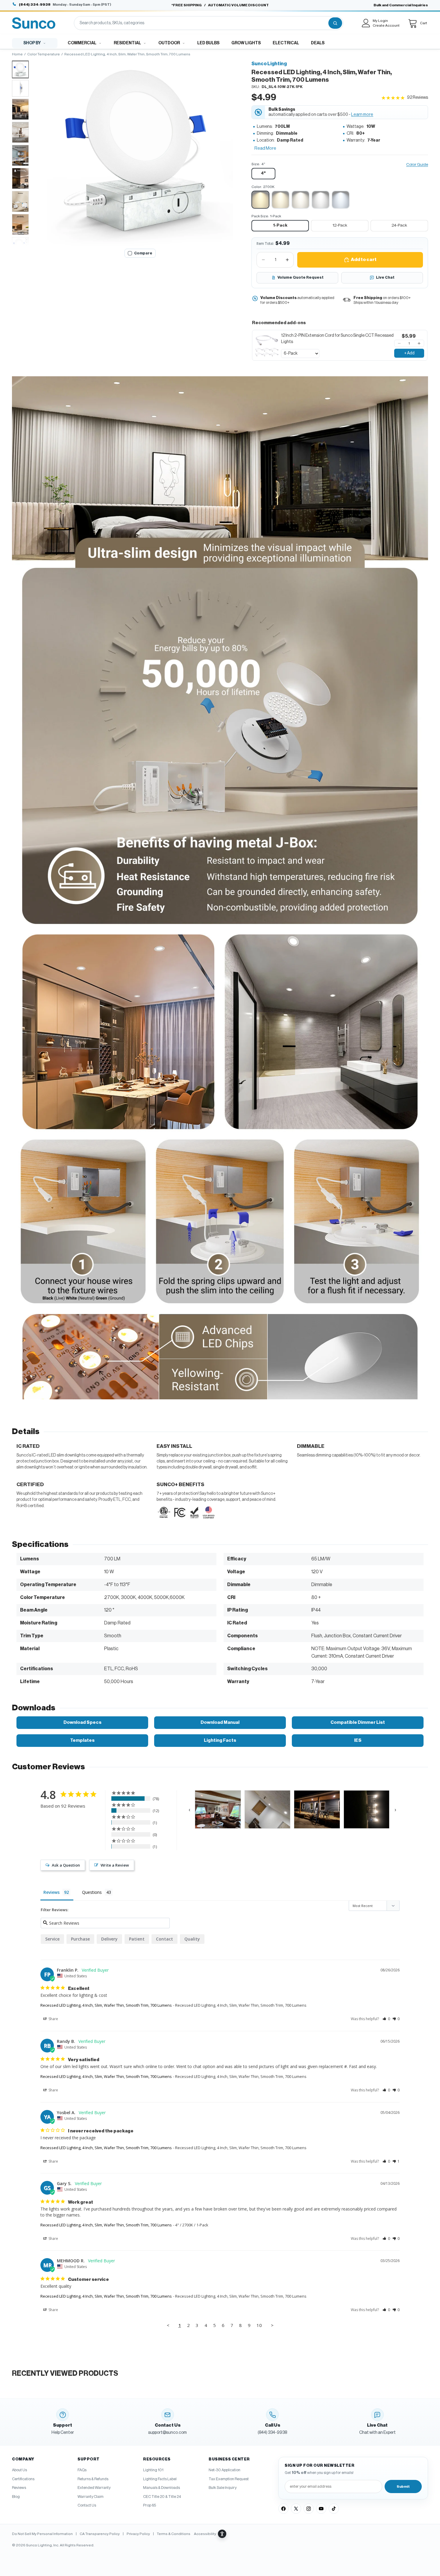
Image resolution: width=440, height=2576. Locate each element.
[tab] (20, 69)
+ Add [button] (409, 353)
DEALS (318, 43)
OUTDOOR (169, 43)
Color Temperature (44, 54)
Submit (403, 2487)
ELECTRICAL (286, 43)
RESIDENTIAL (127, 43)
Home (17, 54)
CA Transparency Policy (100, 2534)
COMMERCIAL (82, 43)
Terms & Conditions (174, 2534)
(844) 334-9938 (35, 4)
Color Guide (417, 165)
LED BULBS (208, 43)
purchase (80, 1939)
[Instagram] (309, 2509)
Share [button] (53, 2019)
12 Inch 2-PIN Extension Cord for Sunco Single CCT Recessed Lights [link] (337, 339)
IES (358, 1740)
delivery (109, 1939)
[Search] (335, 23)
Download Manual (220, 1722)
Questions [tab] (92, 1892)
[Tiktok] (334, 2509)
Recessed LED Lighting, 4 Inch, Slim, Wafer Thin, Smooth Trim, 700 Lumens (106, 2005)
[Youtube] (321, 2509)
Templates (82, 1740)
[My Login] (366, 23)
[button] (140, 153)
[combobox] (201, 23)
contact (164, 1939)
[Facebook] (283, 2509)
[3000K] (280, 200)
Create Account (386, 25)
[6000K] (341, 200)
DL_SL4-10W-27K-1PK (282, 87)
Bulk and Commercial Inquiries (401, 5)
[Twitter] (296, 2509)
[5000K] (321, 200)
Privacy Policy (138, 2534)
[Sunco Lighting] (34, 23)
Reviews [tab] (51, 1892)
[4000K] (301, 200)
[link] (267, 345)
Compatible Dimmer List (358, 1722)
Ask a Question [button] (66, 1865)
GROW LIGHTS (246, 43)
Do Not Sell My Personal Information (42, 2534)
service (52, 1939)
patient (137, 1939)
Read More (265, 148)
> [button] (272, 2325)
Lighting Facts (220, 1740)
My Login (380, 21)
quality (192, 1939)
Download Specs (82, 1722)
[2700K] (260, 200)
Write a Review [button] (115, 1865)
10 (259, 2325)
